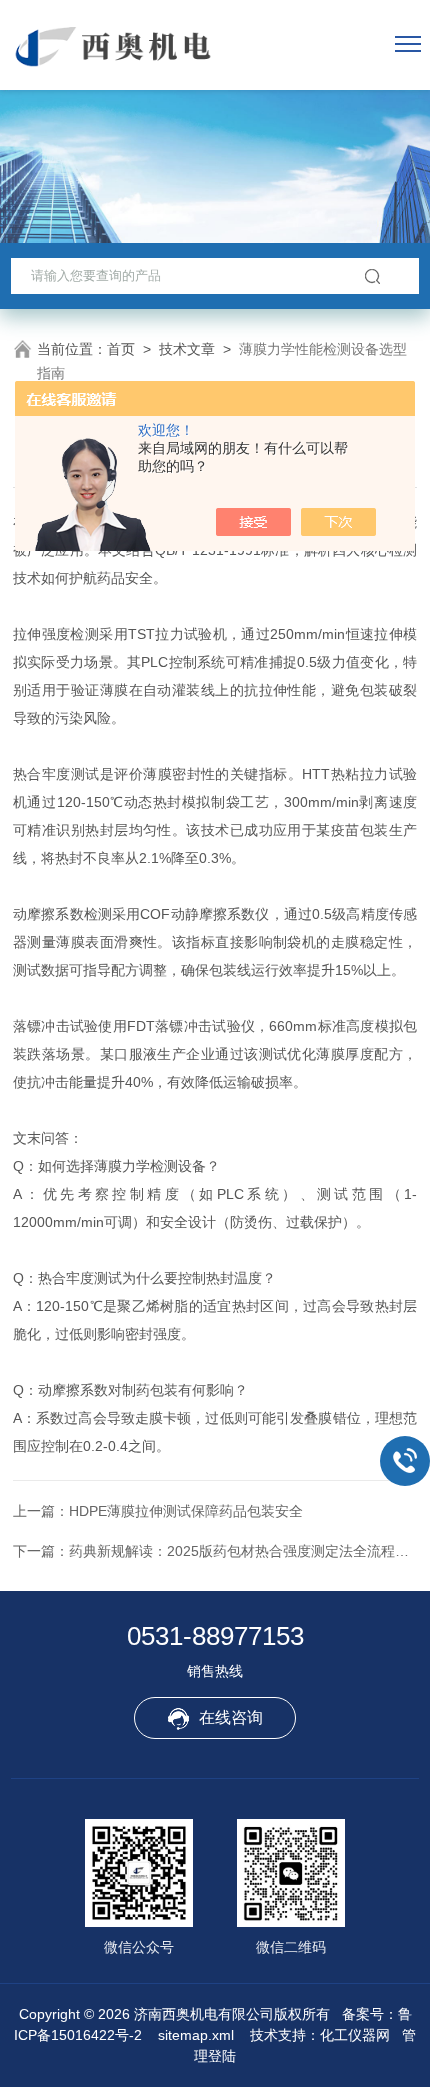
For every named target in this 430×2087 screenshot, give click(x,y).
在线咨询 (231, 1717)
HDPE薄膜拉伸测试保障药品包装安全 (186, 1511)
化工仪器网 (355, 2035)
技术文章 (187, 349)
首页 (121, 349)
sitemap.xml (196, 2035)
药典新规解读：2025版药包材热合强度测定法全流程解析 (246, 1551)
